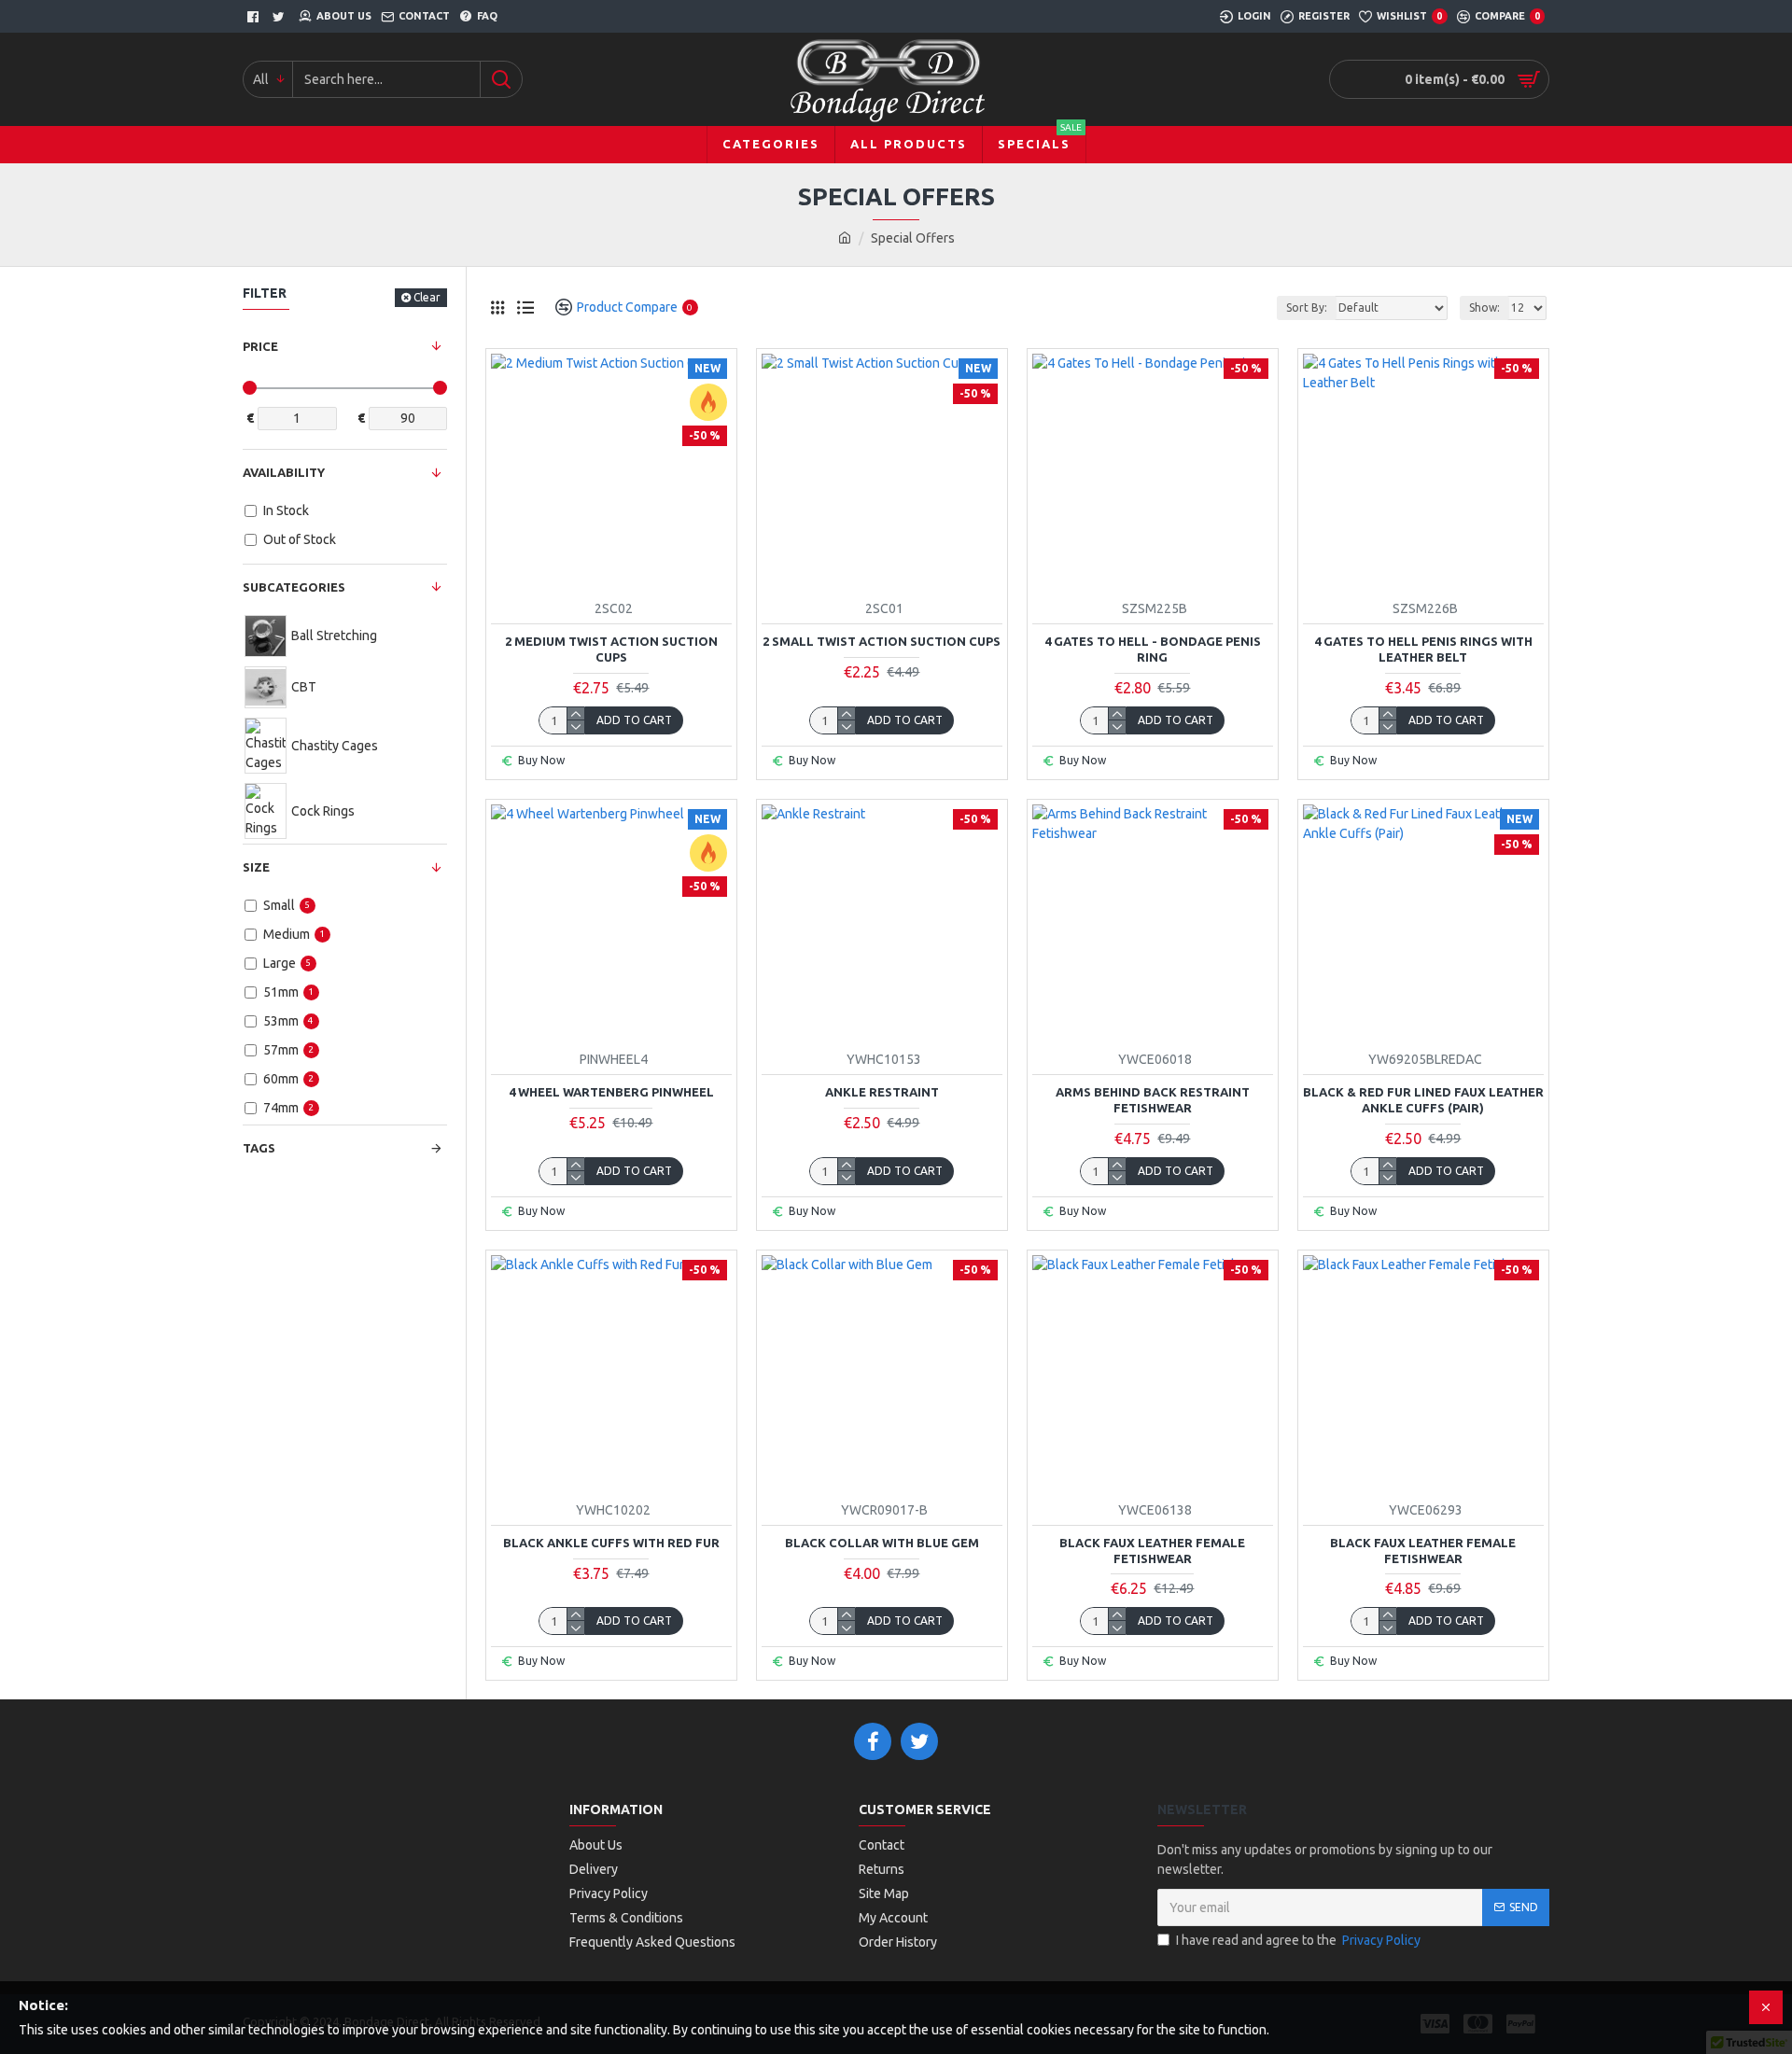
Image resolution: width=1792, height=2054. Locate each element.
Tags (259, 1148)
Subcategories (294, 587)
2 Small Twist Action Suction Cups (882, 641)
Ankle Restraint (882, 1092)
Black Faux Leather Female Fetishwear (1152, 1551)
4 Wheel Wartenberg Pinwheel (611, 1092)
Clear (427, 297)
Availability (284, 472)
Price (260, 346)
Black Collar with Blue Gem (882, 1543)
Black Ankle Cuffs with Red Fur (611, 1543)
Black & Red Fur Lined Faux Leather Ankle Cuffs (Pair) (1423, 1100)
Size (256, 867)
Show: (1484, 307)
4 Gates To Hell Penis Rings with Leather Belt (1423, 649)
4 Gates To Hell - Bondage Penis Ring (1153, 649)
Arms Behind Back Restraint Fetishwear (1153, 1100)
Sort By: (1307, 307)
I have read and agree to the (1298, 1940)
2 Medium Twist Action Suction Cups (611, 649)
